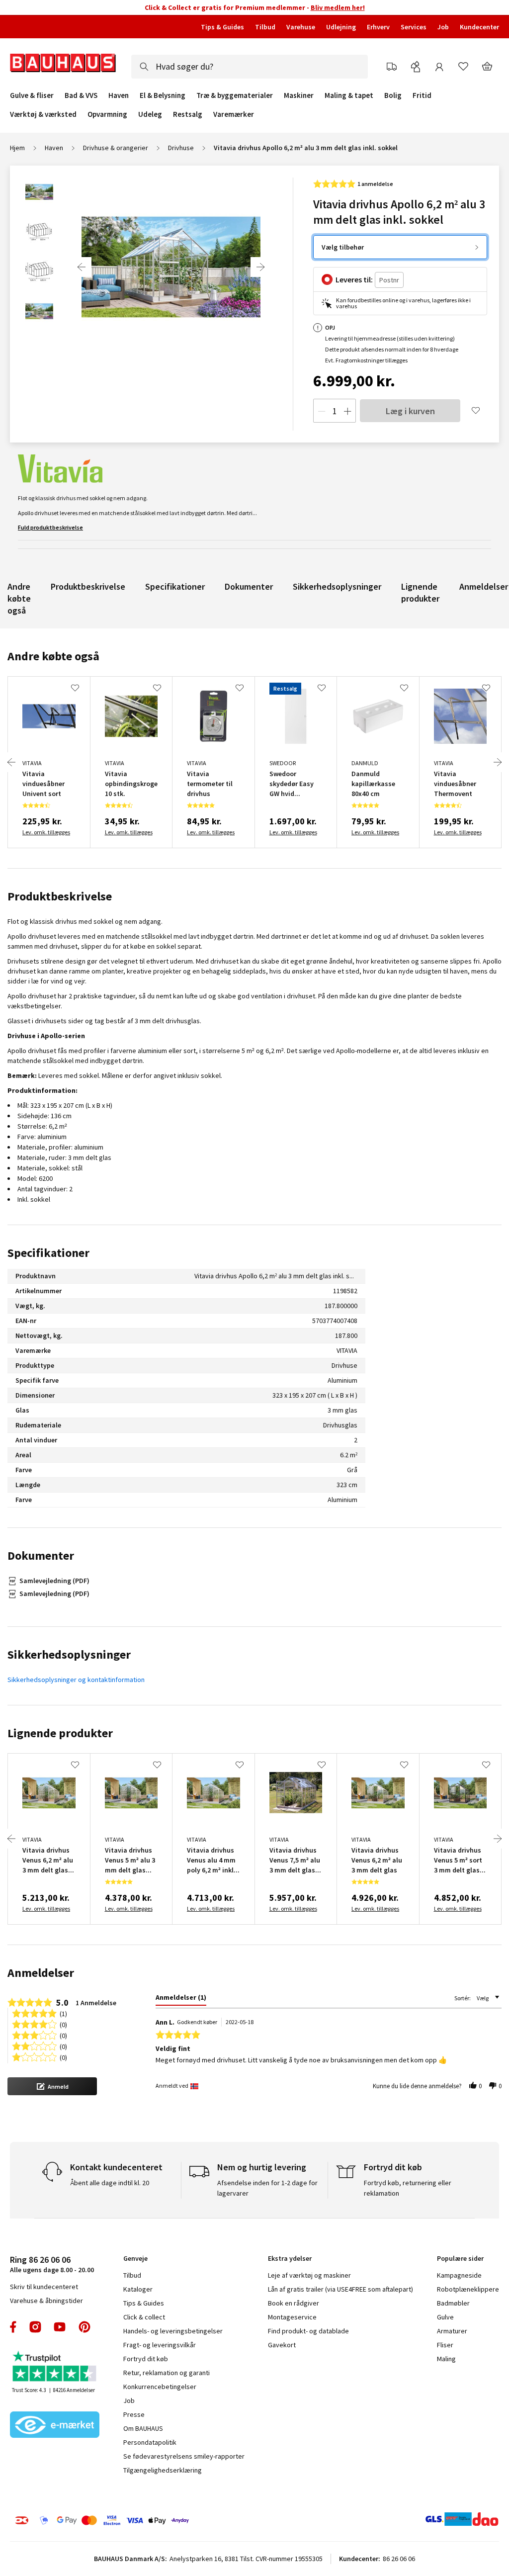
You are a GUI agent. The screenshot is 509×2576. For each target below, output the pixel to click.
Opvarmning (107, 114)
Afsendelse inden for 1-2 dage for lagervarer (267, 2188)
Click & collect (144, 2317)
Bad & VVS (81, 95)
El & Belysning (163, 95)
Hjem (17, 148)
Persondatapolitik (150, 2442)
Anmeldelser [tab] (41, 1973)
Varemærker (234, 114)
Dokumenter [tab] (41, 1555)
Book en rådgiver (294, 2303)
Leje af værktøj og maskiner (309, 2275)
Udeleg (150, 114)
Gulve (445, 2317)
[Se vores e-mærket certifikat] (55, 2426)
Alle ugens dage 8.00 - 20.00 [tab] (52, 2264)
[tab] (181, 1999)
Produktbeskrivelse (88, 586)
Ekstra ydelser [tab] (290, 2258)
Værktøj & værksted (43, 114)
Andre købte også (19, 598)
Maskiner (299, 95)
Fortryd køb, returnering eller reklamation (408, 2188)
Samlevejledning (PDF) (54, 1581)
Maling (446, 2359)
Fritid (422, 95)
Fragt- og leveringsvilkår (160, 2345)
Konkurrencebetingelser (160, 2387)
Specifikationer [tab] (48, 1253)
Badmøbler (453, 2303)
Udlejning (341, 27)
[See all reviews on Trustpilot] (55, 2367)
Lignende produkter (420, 592)
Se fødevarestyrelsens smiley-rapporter (184, 2456)
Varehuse (301, 27)
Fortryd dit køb (146, 2359)
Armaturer (452, 2331)
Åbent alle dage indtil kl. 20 (110, 2183)
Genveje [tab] (135, 2258)
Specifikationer (175, 586)
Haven (119, 95)
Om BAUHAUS (143, 2428)
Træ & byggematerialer (235, 95)
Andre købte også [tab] (53, 656)
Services (414, 27)
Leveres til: (354, 279)
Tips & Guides (222, 27)
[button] (52, 2086)
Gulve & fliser (32, 95)
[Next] (260, 267)
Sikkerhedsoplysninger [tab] (69, 1654)
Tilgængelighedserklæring (163, 2470)
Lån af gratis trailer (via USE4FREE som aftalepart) (340, 2289)
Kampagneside (459, 2275)
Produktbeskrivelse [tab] (60, 896)
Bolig (393, 95)
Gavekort (282, 2345)
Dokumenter (249, 586)
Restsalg (188, 114)
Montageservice (292, 2317)
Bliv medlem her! (338, 7)
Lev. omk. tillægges (46, 832)
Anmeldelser (484, 586)
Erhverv (378, 27)
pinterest (85, 2327)
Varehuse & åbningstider (46, 2301)
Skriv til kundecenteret (44, 2287)
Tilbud (265, 27)
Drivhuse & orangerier (116, 148)
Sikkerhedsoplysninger (337, 586)
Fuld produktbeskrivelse (50, 527)
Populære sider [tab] (460, 2258)
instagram (35, 2327)
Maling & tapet (349, 95)
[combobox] (250, 67)
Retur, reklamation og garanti (167, 2373)
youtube (60, 2327)
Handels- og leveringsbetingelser (173, 2331)
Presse (134, 2414)
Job (443, 27)
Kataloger (138, 2289)
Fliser (445, 2345)
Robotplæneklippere (468, 2289)
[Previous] (82, 267)
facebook (14, 2327)
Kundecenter (479, 27)
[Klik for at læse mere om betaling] (120, 2520)
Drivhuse (181, 148)
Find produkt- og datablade (308, 2331)
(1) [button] (63, 2013)
